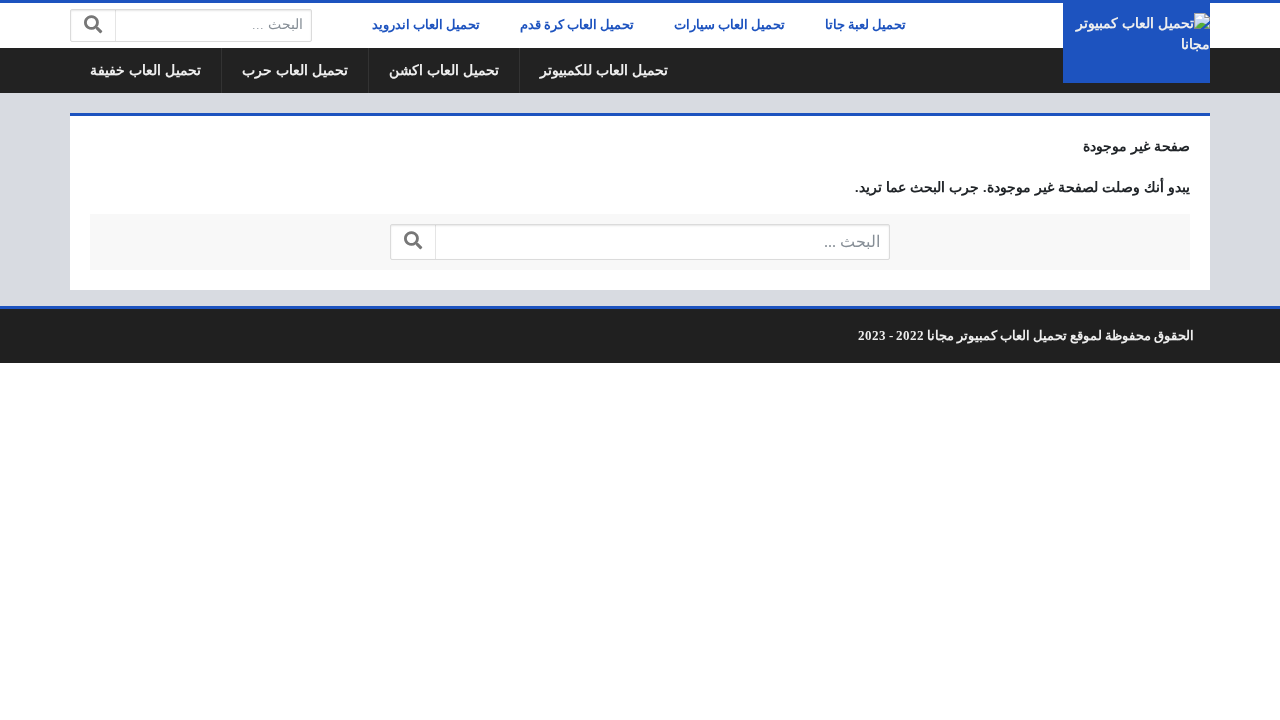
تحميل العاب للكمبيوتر (604, 70)
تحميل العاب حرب (295, 70)
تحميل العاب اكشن (444, 70)
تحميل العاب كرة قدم (577, 25)
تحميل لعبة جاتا (865, 25)
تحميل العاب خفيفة (145, 70)
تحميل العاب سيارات (729, 25)
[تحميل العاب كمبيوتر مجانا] (1136, 43)
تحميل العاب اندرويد (426, 25)
